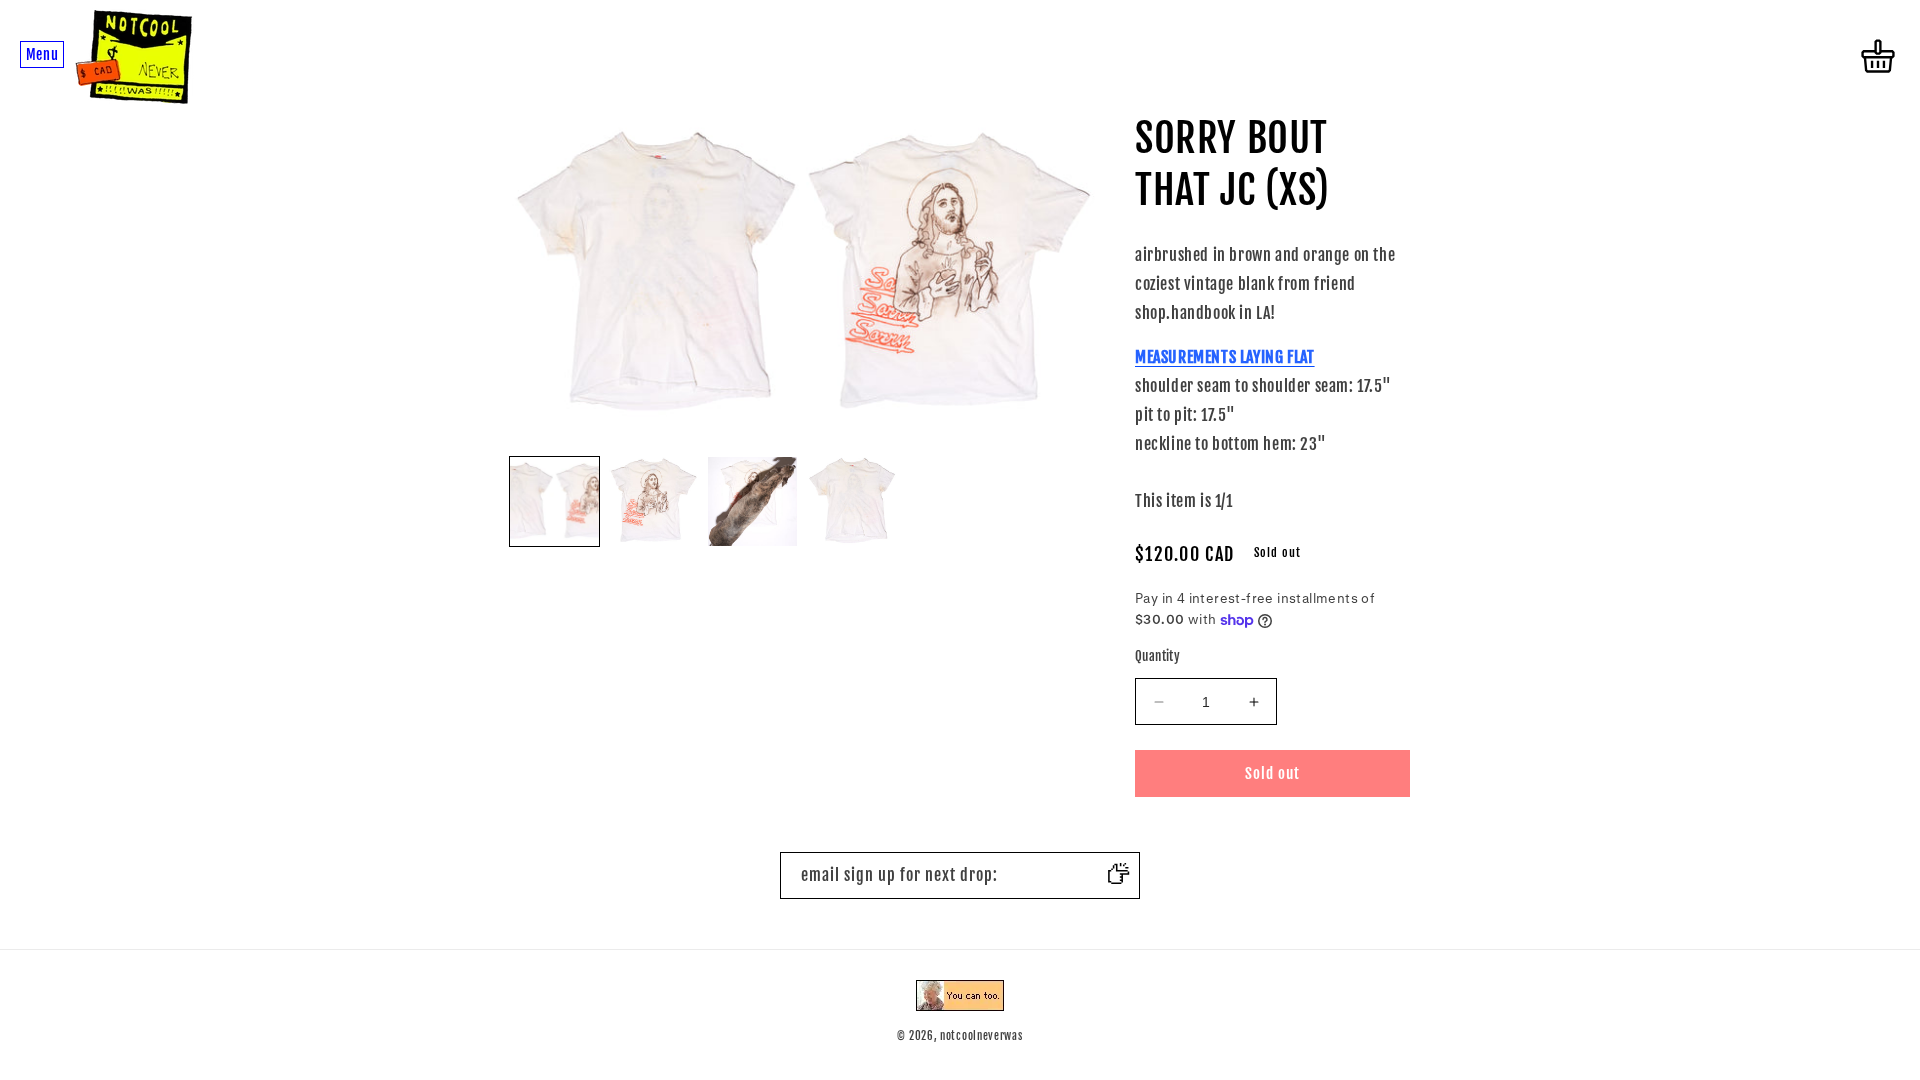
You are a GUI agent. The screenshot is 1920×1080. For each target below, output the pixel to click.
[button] (42, 56)
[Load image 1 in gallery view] (554, 501)
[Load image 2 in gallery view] (653, 501)
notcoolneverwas (981, 1036)
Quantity (1157, 656)
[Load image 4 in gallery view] (851, 501)
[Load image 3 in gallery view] (752, 501)
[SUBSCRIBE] (1117, 875)
